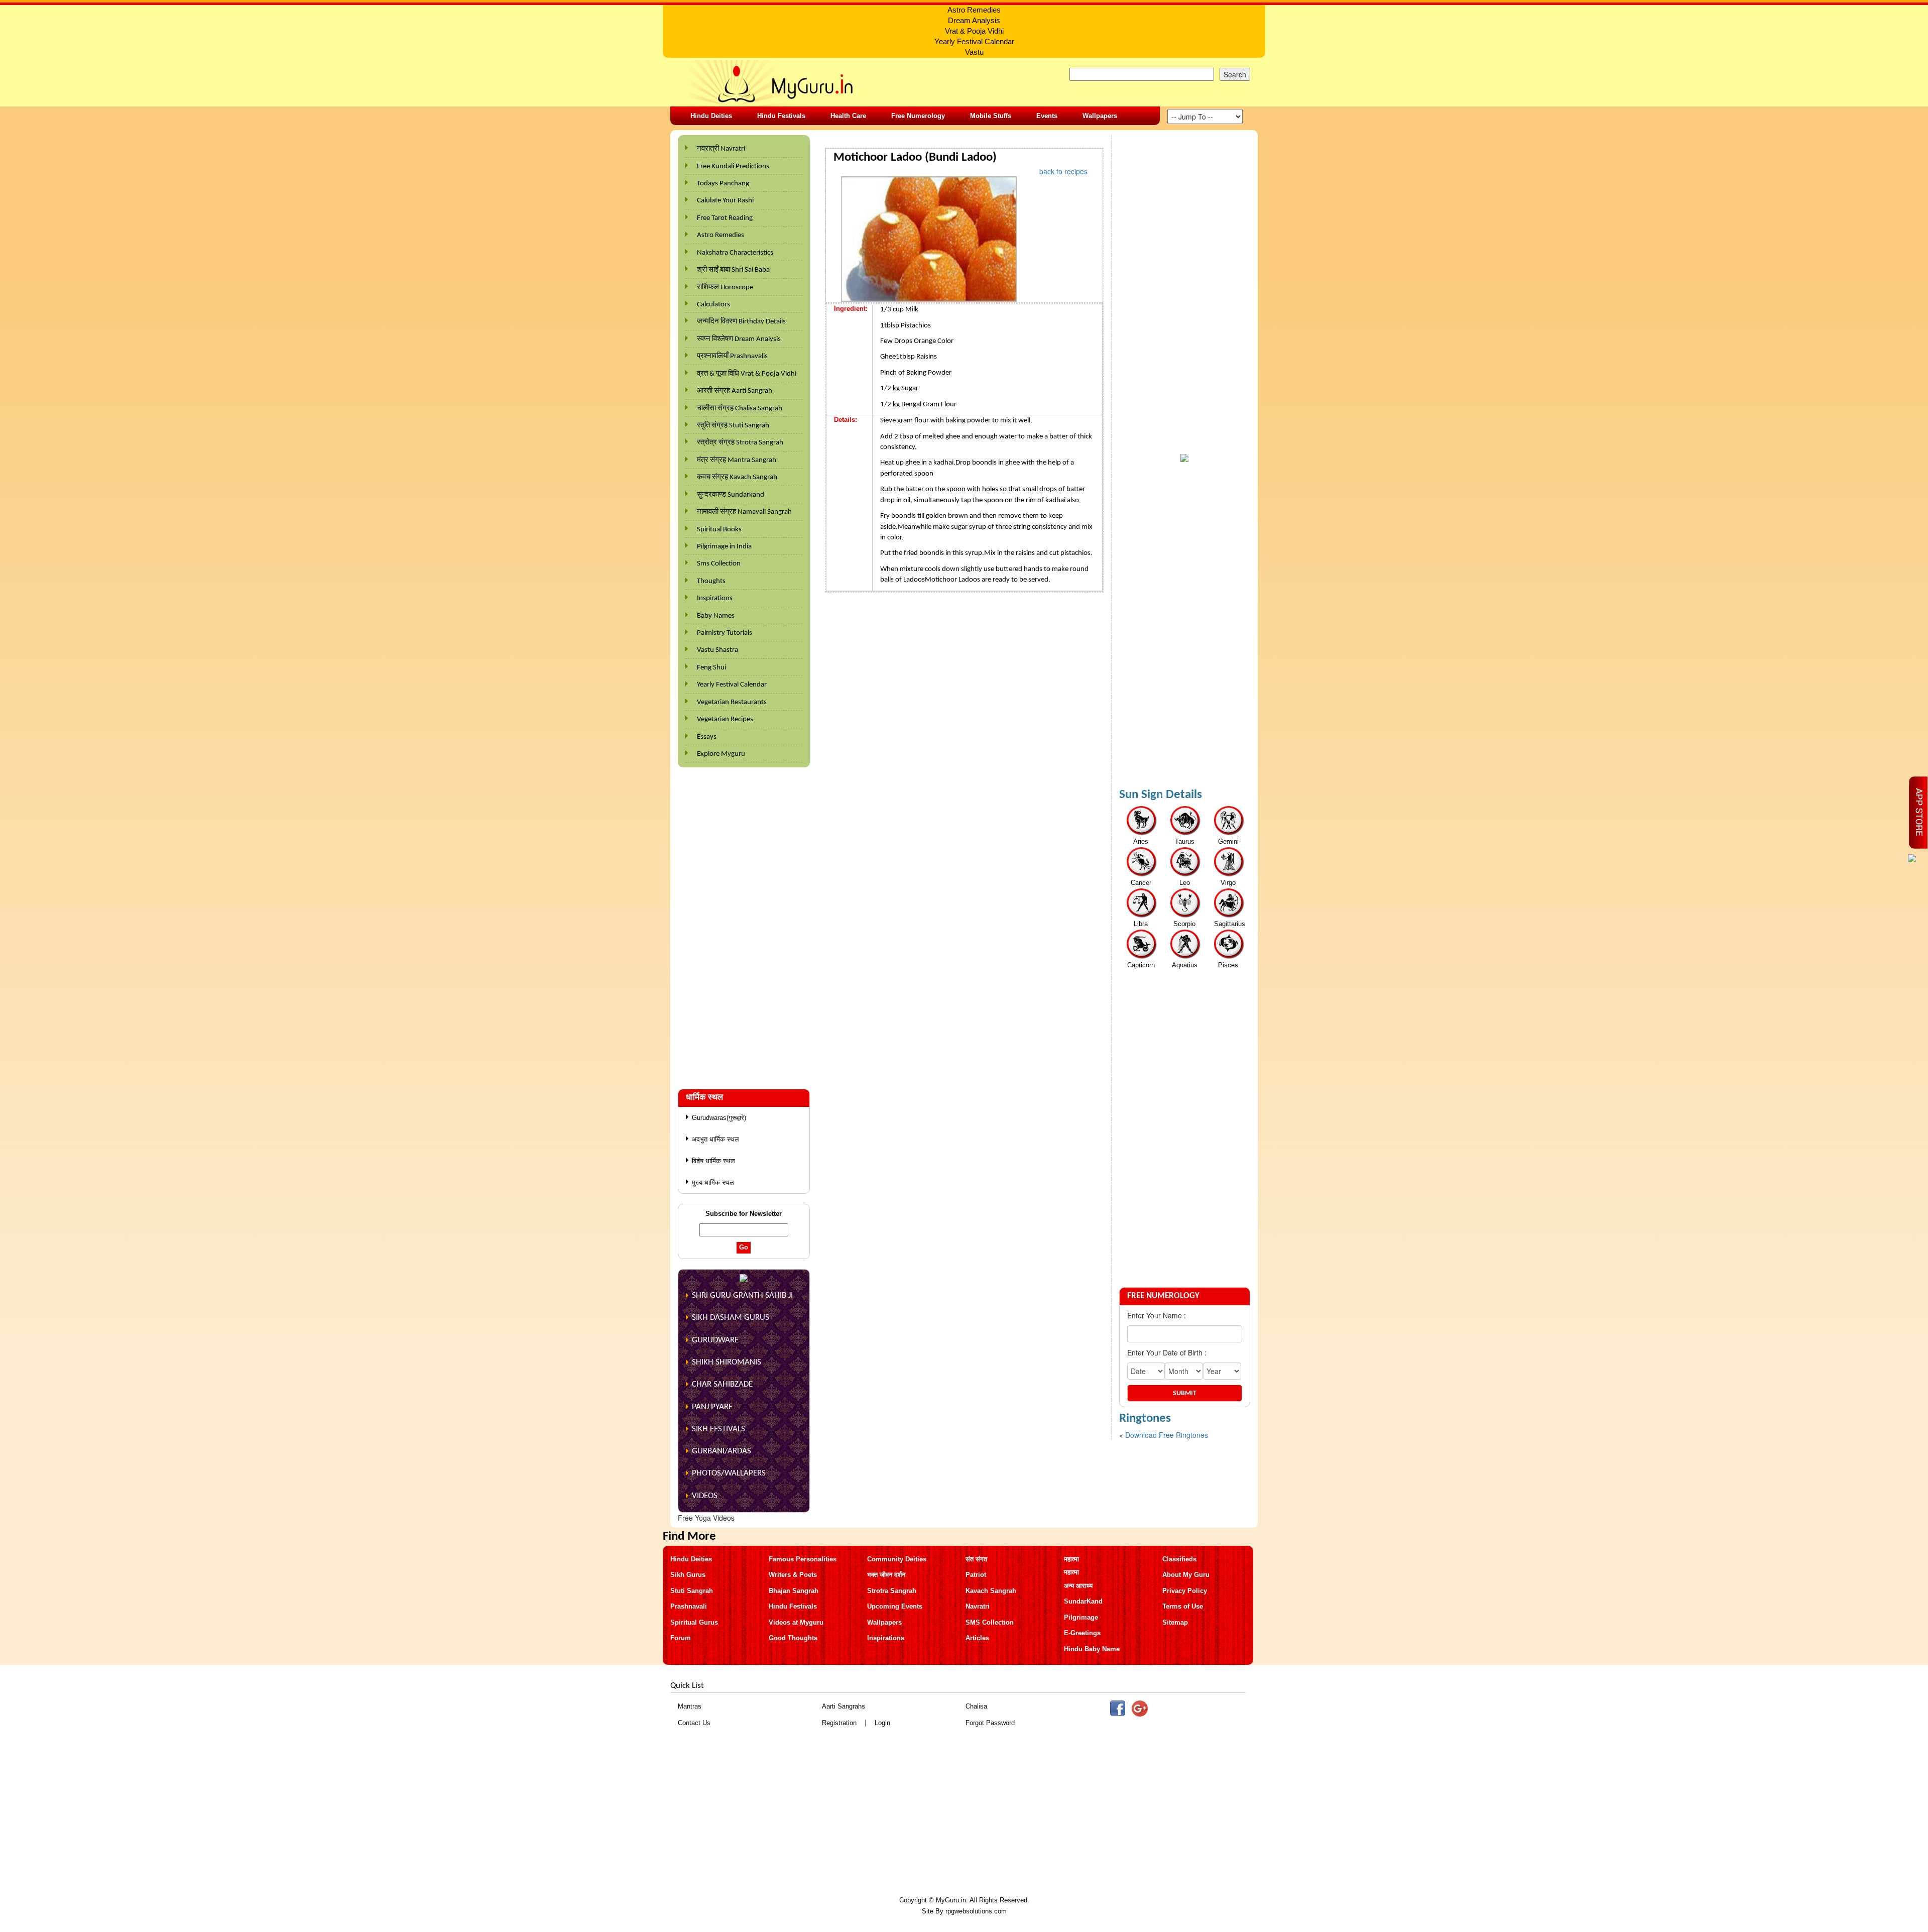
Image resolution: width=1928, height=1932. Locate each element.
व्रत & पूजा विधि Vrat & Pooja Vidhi (747, 374)
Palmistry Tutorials (725, 633)
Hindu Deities (711, 116)
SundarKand (1083, 1601)
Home (836, 141)
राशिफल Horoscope (725, 288)
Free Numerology (918, 116)
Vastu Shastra (717, 650)
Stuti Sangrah (692, 1591)
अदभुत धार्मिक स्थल (715, 1139)
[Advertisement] (744, 923)
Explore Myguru (721, 754)
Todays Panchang (723, 184)
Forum (681, 1638)
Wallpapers (1100, 116)
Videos (705, 1496)
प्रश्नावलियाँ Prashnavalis (732, 356)
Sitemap (1175, 1622)
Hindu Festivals (781, 116)
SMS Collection (990, 1622)
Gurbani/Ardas (721, 1451)
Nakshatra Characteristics (735, 253)
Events (1047, 116)
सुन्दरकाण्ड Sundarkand (731, 495)
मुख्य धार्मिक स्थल (713, 1182)
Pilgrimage (1081, 1617)
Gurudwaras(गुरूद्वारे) (719, 1118)
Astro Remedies (720, 235)
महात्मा (1071, 1559)
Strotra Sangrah (892, 1591)
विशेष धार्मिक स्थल (713, 1161)
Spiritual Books (719, 530)
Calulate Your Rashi (725, 201)
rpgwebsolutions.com (976, 1911)
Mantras (690, 1706)
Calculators (713, 305)
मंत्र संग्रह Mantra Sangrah (737, 460)
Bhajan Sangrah (794, 1591)
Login (882, 1723)
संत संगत (976, 1559)
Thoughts (711, 581)
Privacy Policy (1185, 1591)
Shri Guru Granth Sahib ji (742, 1295)
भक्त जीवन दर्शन (886, 1575)
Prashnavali (689, 1606)
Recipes (871, 141)
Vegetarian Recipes (725, 719)
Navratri (978, 1606)
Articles (977, 1638)
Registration (839, 1723)
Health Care (848, 116)
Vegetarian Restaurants (732, 702)
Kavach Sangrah (991, 1591)
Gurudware (715, 1340)
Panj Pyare (712, 1407)
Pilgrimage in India (724, 547)
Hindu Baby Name (1092, 1649)
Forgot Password (990, 1723)
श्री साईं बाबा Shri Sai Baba (733, 270)
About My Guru (1186, 1575)
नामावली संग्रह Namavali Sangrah (744, 512)
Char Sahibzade (722, 1384)
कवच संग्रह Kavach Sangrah (737, 477)
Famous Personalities (803, 1559)
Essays (707, 737)
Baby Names (716, 616)
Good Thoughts (793, 1638)
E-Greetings (1082, 1633)
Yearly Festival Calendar (732, 685)
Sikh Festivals (718, 1429)
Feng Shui (711, 668)
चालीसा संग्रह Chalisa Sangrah (740, 409)
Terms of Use (1183, 1606)
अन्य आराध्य (1078, 1586)
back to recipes (1063, 171)
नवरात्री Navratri (721, 149)
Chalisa (976, 1706)
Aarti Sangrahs (843, 1706)
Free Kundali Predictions (733, 166)
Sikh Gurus (688, 1575)
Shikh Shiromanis (727, 1362)
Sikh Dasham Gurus (731, 1318)
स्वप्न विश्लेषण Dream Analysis (739, 339)
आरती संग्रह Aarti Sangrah (735, 391)
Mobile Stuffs (991, 116)
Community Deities (897, 1559)
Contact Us (694, 1723)
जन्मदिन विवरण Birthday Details (741, 322)
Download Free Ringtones (1167, 1435)
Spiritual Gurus (694, 1622)
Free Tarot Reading (725, 218)
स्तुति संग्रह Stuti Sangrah (733, 426)
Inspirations (715, 598)
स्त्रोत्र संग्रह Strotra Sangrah (740, 443)
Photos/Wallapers (729, 1473)
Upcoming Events (895, 1606)
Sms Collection (719, 564)
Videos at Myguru (796, 1622)
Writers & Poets (793, 1575)
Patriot (976, 1575)
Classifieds (1179, 1559)
